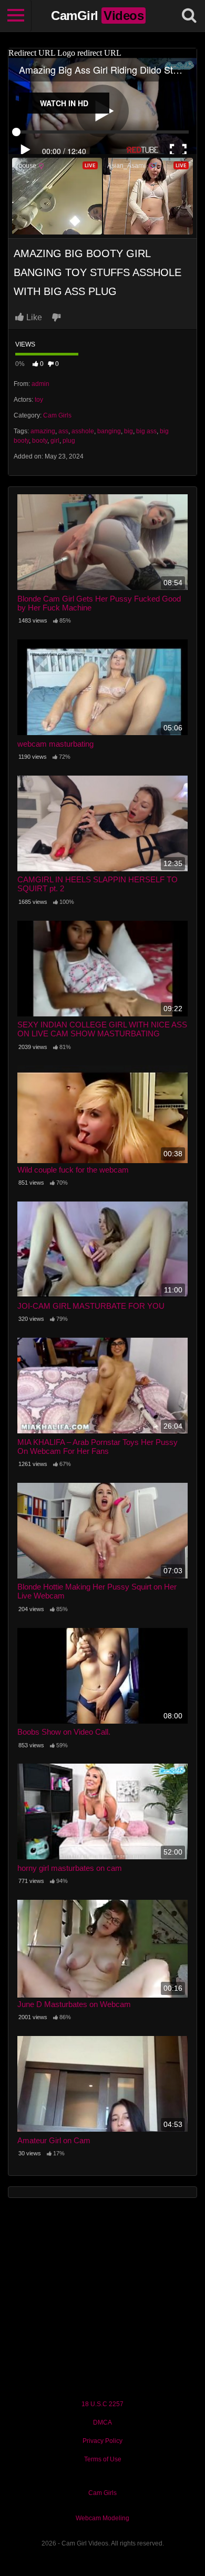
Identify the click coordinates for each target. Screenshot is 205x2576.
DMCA (102, 2422)
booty (40, 441)
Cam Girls (57, 415)
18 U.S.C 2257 (102, 2404)
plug (69, 441)
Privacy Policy (102, 2441)
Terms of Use (103, 2459)
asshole (83, 431)
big (129, 431)
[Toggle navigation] (16, 16)
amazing (43, 431)
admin (40, 384)
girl (55, 441)
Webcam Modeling (102, 2518)
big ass (146, 431)
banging (109, 431)
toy (39, 400)
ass (63, 431)
